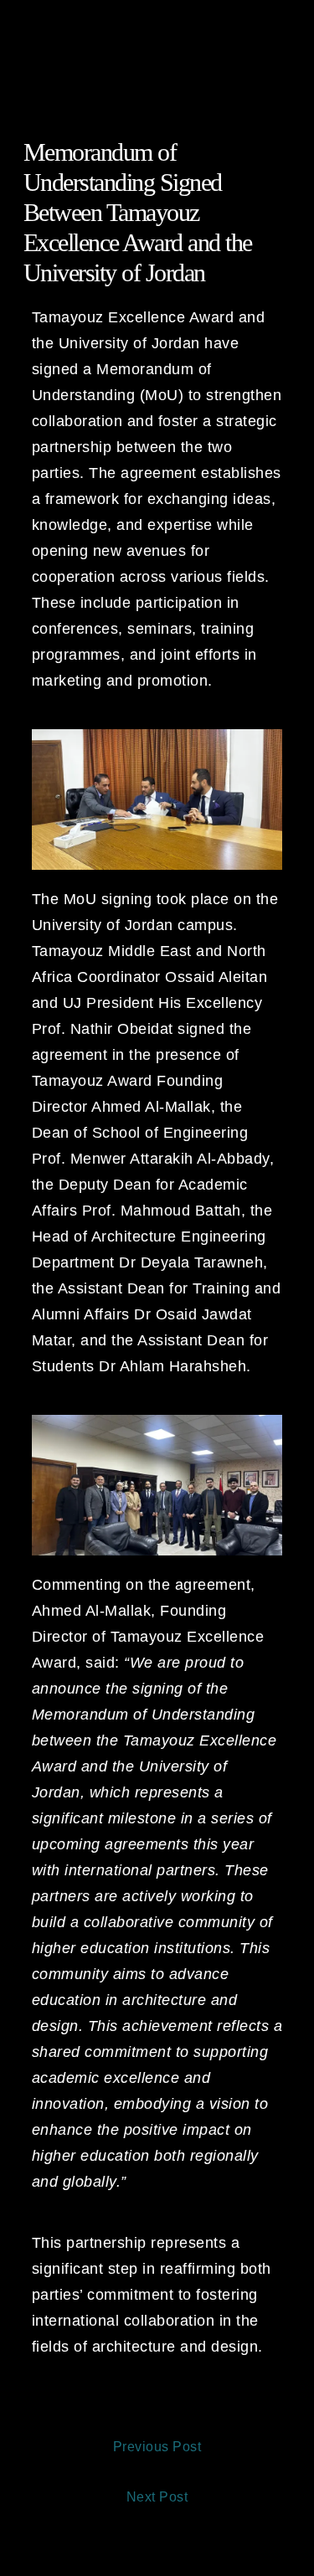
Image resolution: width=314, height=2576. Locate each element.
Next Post (157, 2497)
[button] (157, 28)
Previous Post (157, 2447)
